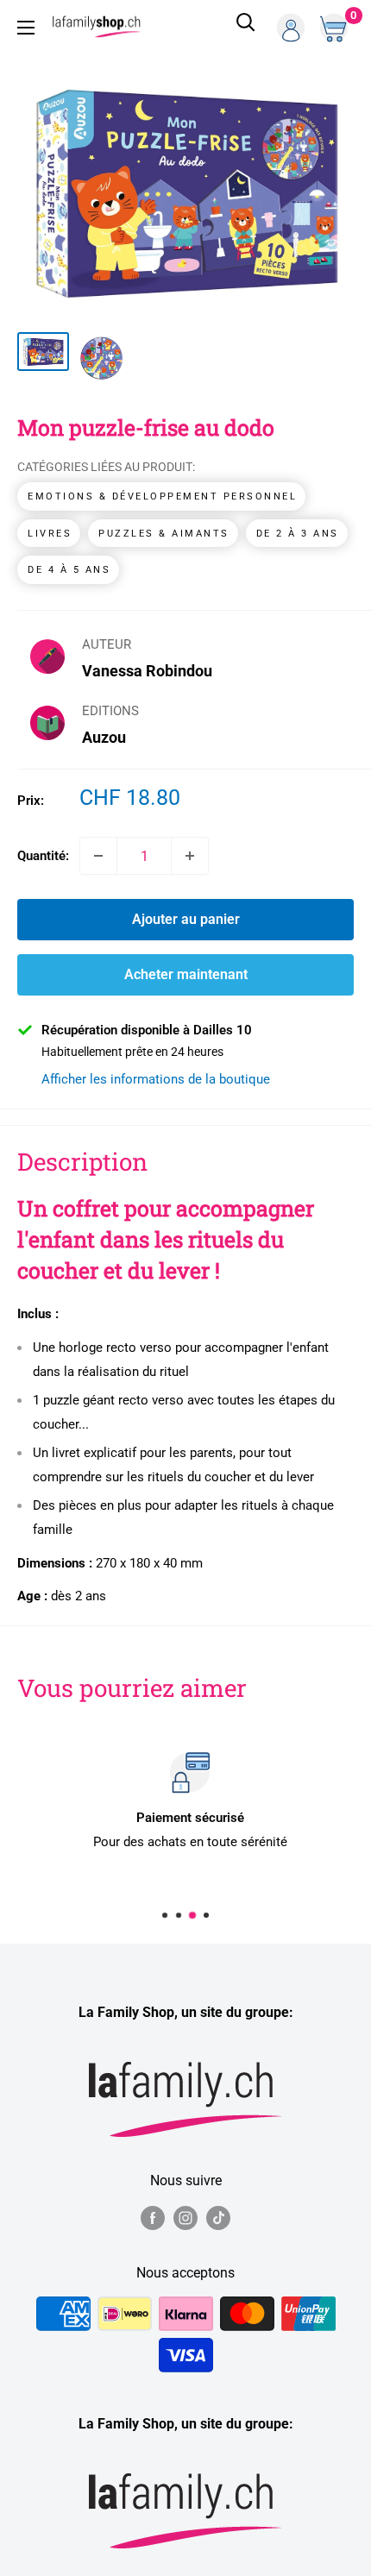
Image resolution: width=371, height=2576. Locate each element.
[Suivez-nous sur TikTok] (218, 2218)
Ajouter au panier (186, 919)
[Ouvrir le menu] (26, 28)
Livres (50, 534)
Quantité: (43, 856)
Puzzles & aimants (164, 534)
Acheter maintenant (186, 974)
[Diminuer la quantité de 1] (98, 856)
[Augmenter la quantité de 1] (190, 856)
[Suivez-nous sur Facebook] (153, 2218)
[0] (336, 28)
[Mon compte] (291, 28)
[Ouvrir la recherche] (246, 28)
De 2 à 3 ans (298, 534)
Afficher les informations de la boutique (156, 1079)
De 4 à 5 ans (69, 570)
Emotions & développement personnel (162, 496)
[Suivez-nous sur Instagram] (185, 2218)
